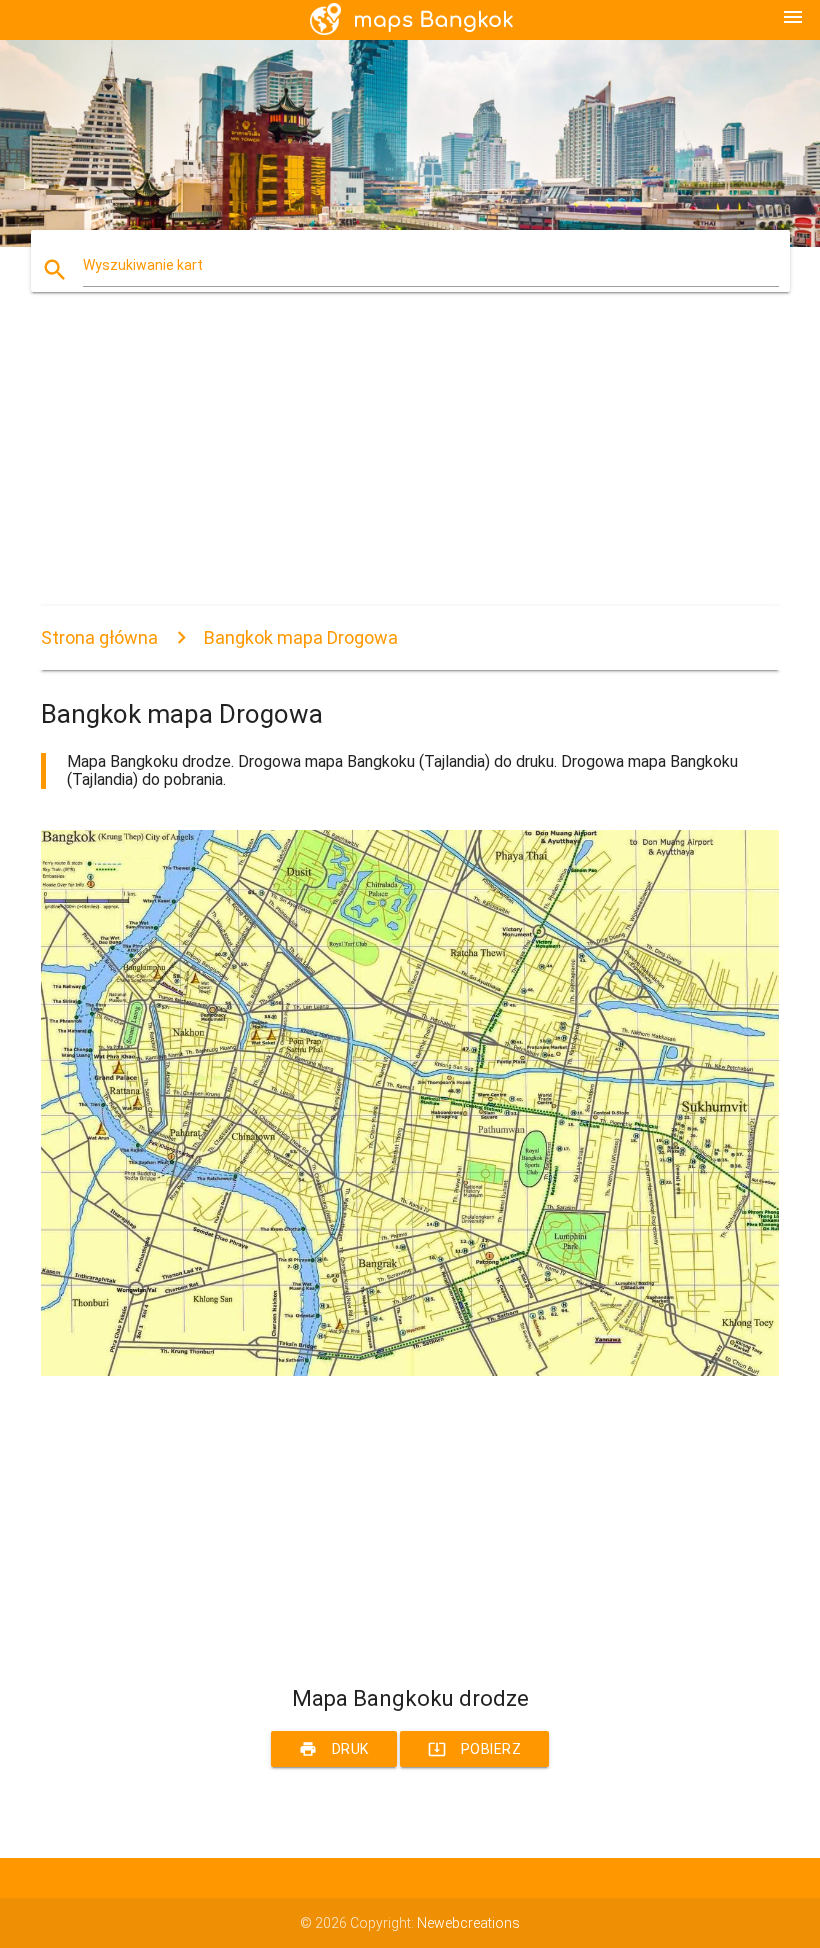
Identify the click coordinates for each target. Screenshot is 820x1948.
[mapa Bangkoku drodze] (410, 1371)
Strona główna (99, 637)
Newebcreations (468, 1923)
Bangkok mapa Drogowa (301, 637)
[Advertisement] (410, 466)
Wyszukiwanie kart (143, 265)
